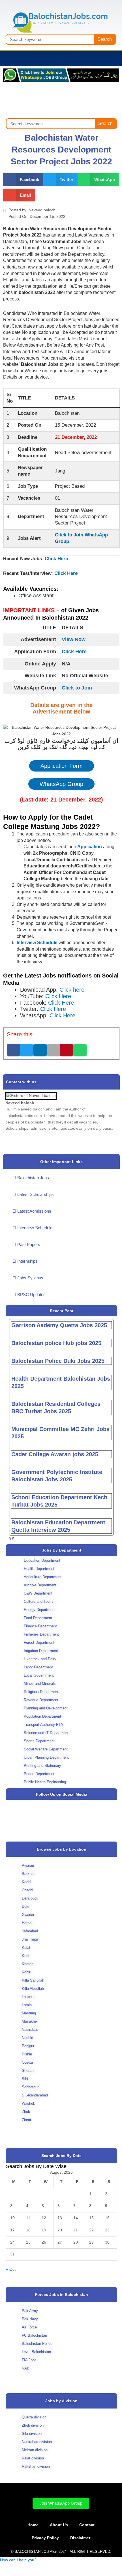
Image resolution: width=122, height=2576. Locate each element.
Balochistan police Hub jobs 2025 (56, 1343)
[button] (7, 58)
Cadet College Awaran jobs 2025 (55, 1454)
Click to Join (77, 688)
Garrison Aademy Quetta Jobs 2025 (59, 1325)
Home (33, 2525)
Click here (72, 990)
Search (105, 39)
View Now (74, 639)
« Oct (11, 2269)
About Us (59, 2525)
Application (90, 847)
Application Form (62, 766)
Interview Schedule (37, 943)
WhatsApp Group (61, 784)
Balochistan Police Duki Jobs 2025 (58, 1361)
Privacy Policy (45, 2538)
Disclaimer (80, 2538)
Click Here (56, 559)
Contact (87, 2525)
